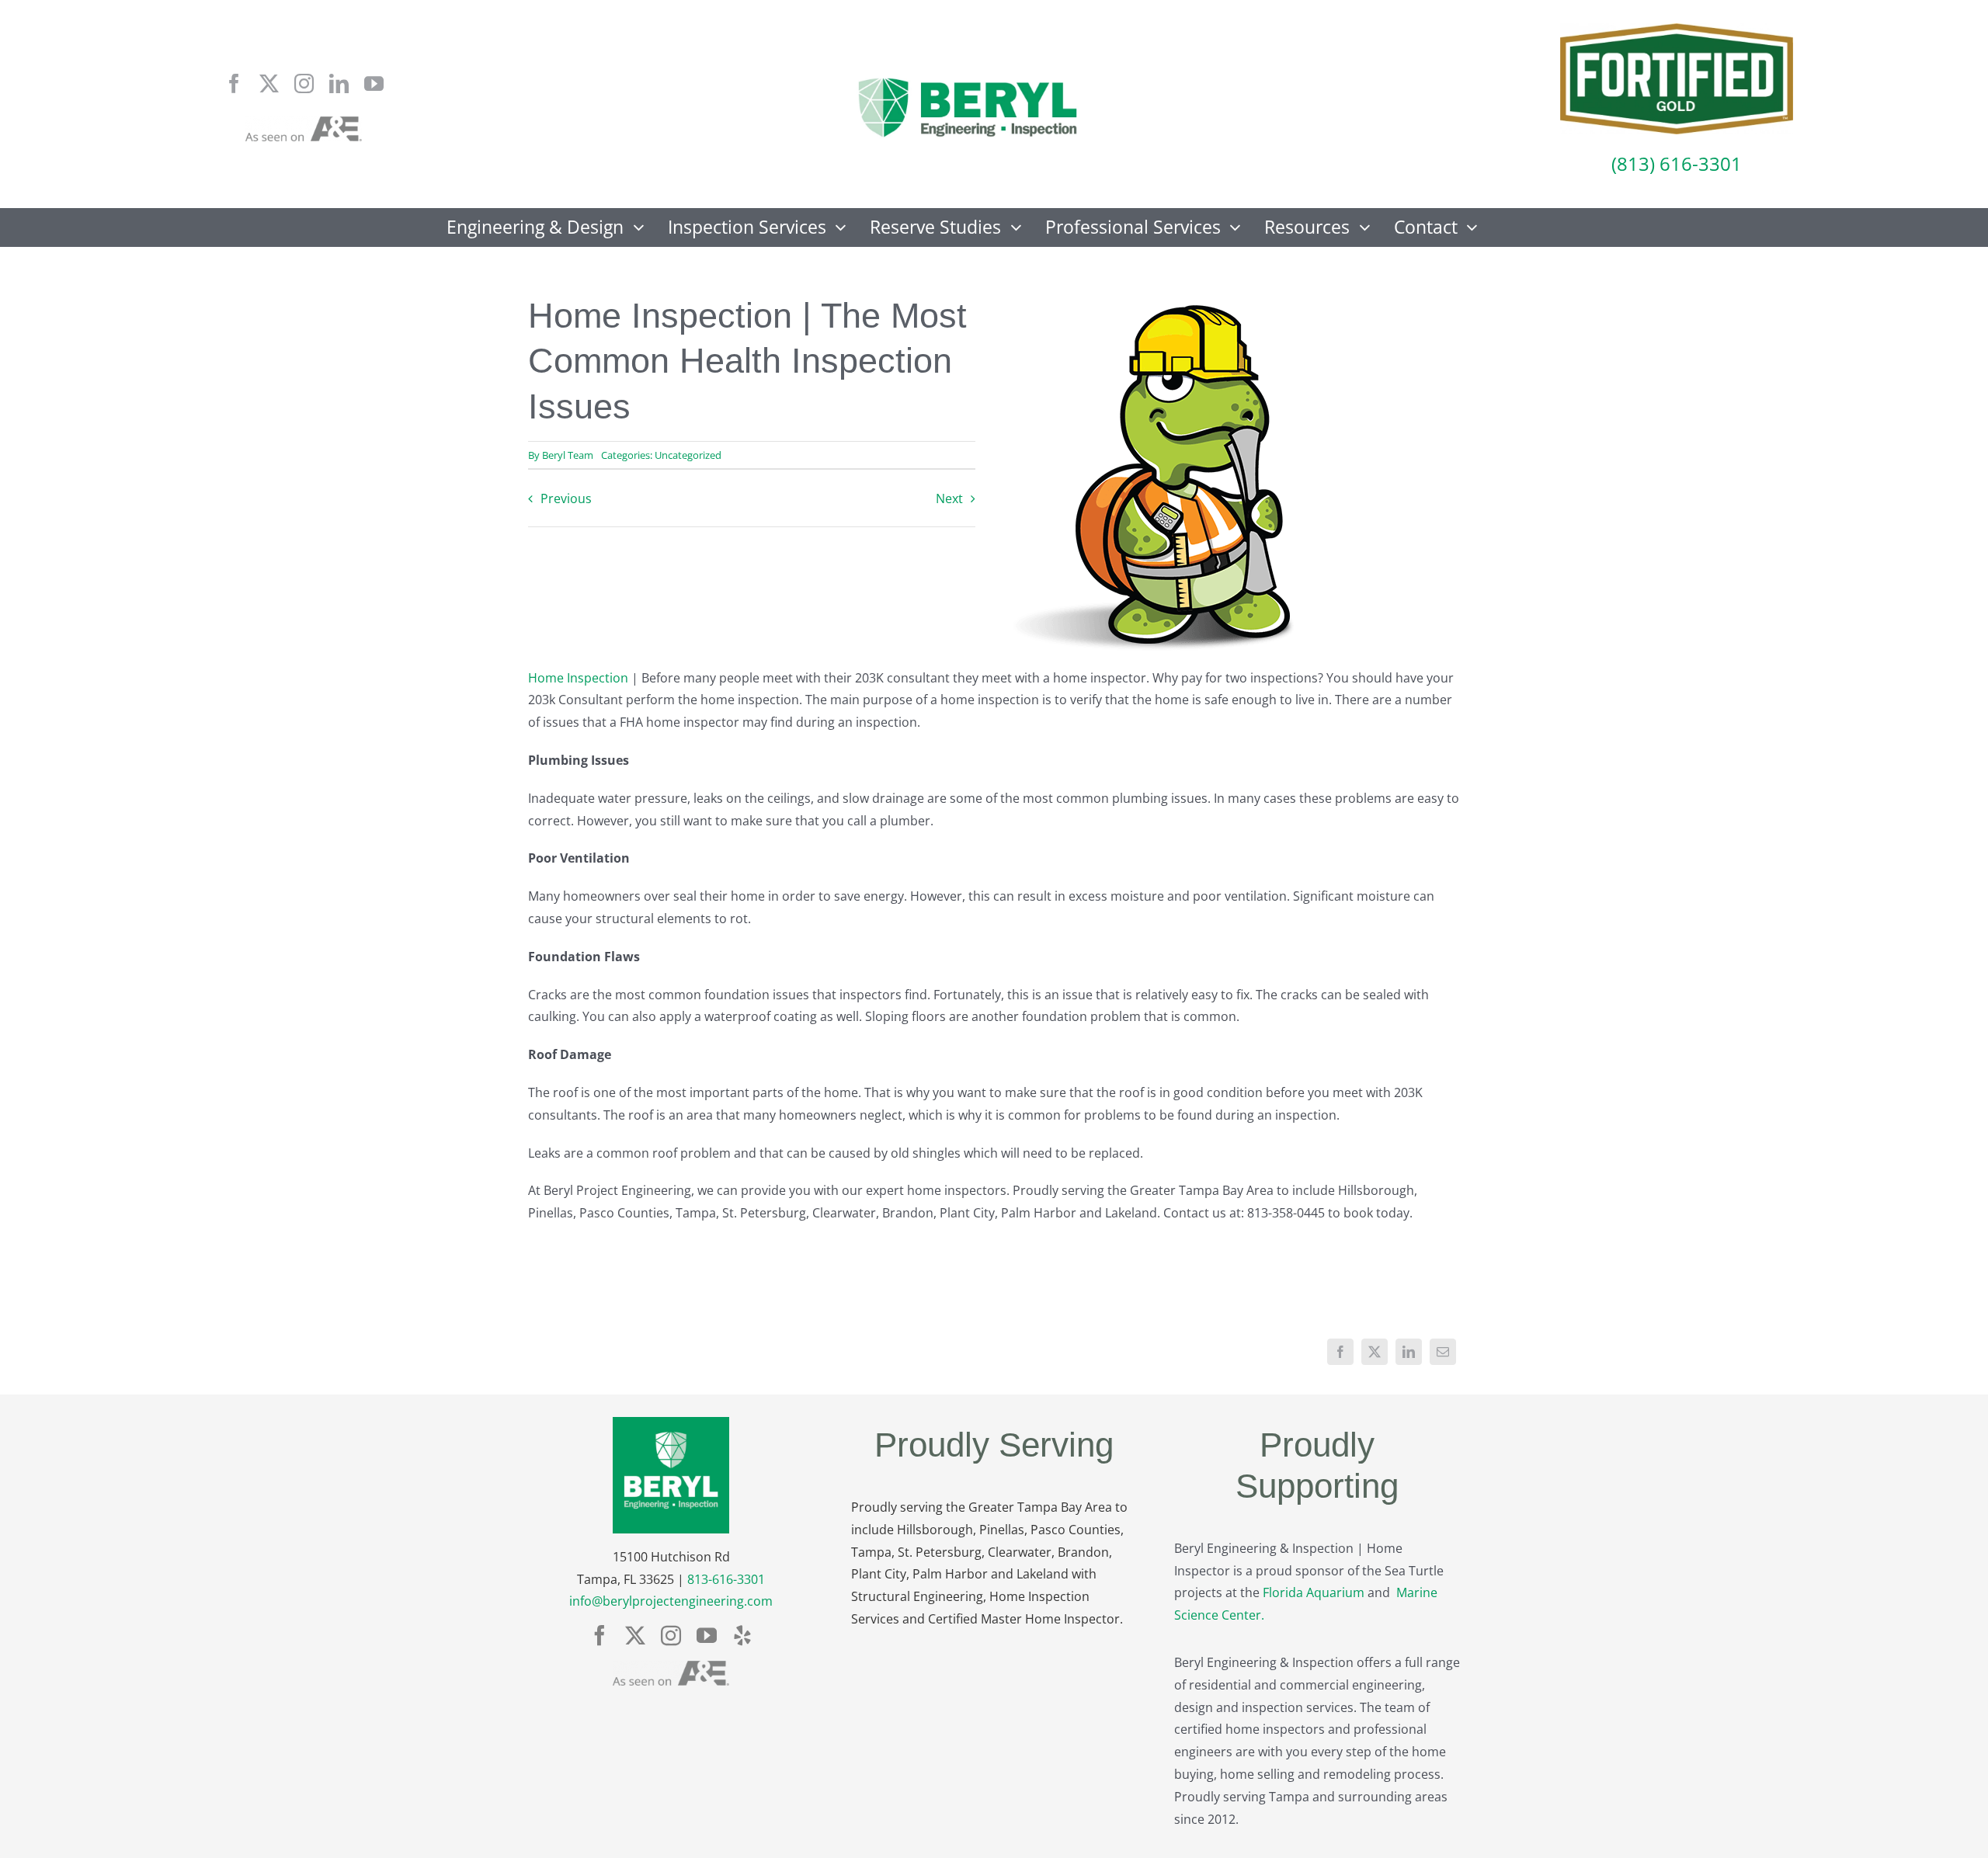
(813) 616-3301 (1677, 163)
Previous (566, 498)
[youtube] (374, 83)
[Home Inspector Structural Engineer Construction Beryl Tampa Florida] (968, 79)
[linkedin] (339, 83)
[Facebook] (1340, 1352)
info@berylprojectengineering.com (671, 1601)
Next (949, 498)
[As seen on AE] (304, 123)
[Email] (1443, 1352)
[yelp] (742, 1635)
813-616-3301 (726, 1579)
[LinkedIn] (1409, 1352)
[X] (1375, 1352)
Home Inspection (578, 678)
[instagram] (304, 83)
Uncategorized (688, 455)
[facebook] (234, 83)
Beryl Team (568, 455)
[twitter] (269, 83)
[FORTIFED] (1677, 30)
